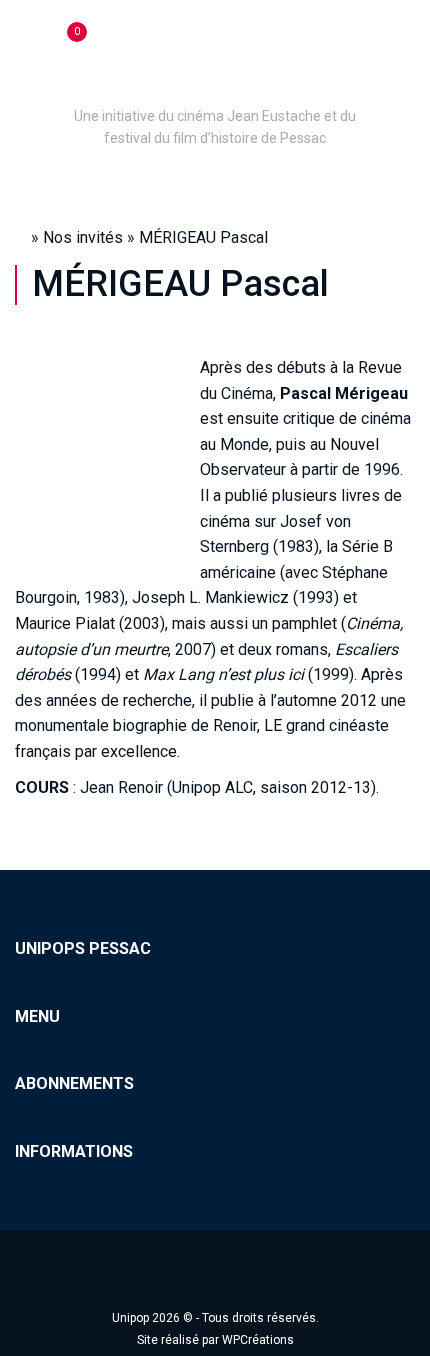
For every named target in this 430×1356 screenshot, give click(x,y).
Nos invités (83, 237)
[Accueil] (215, 88)
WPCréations (258, 1340)
